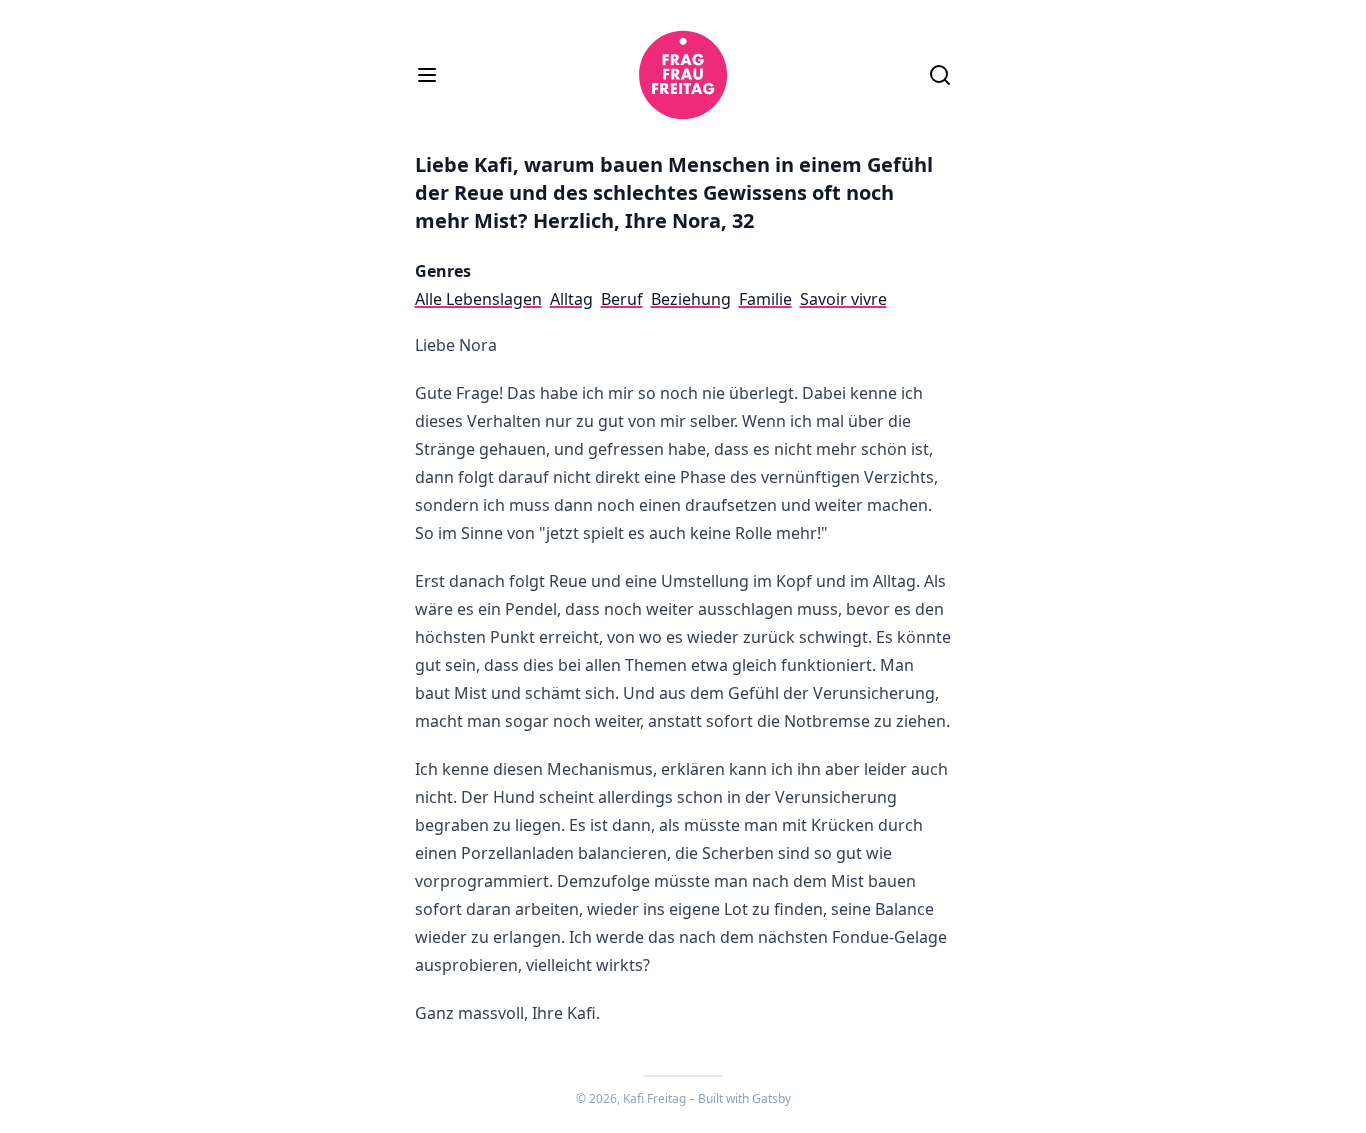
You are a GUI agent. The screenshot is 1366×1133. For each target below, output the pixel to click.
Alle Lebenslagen (478, 299)
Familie (765, 299)
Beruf (622, 299)
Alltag (571, 299)
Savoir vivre (843, 299)
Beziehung (691, 299)
